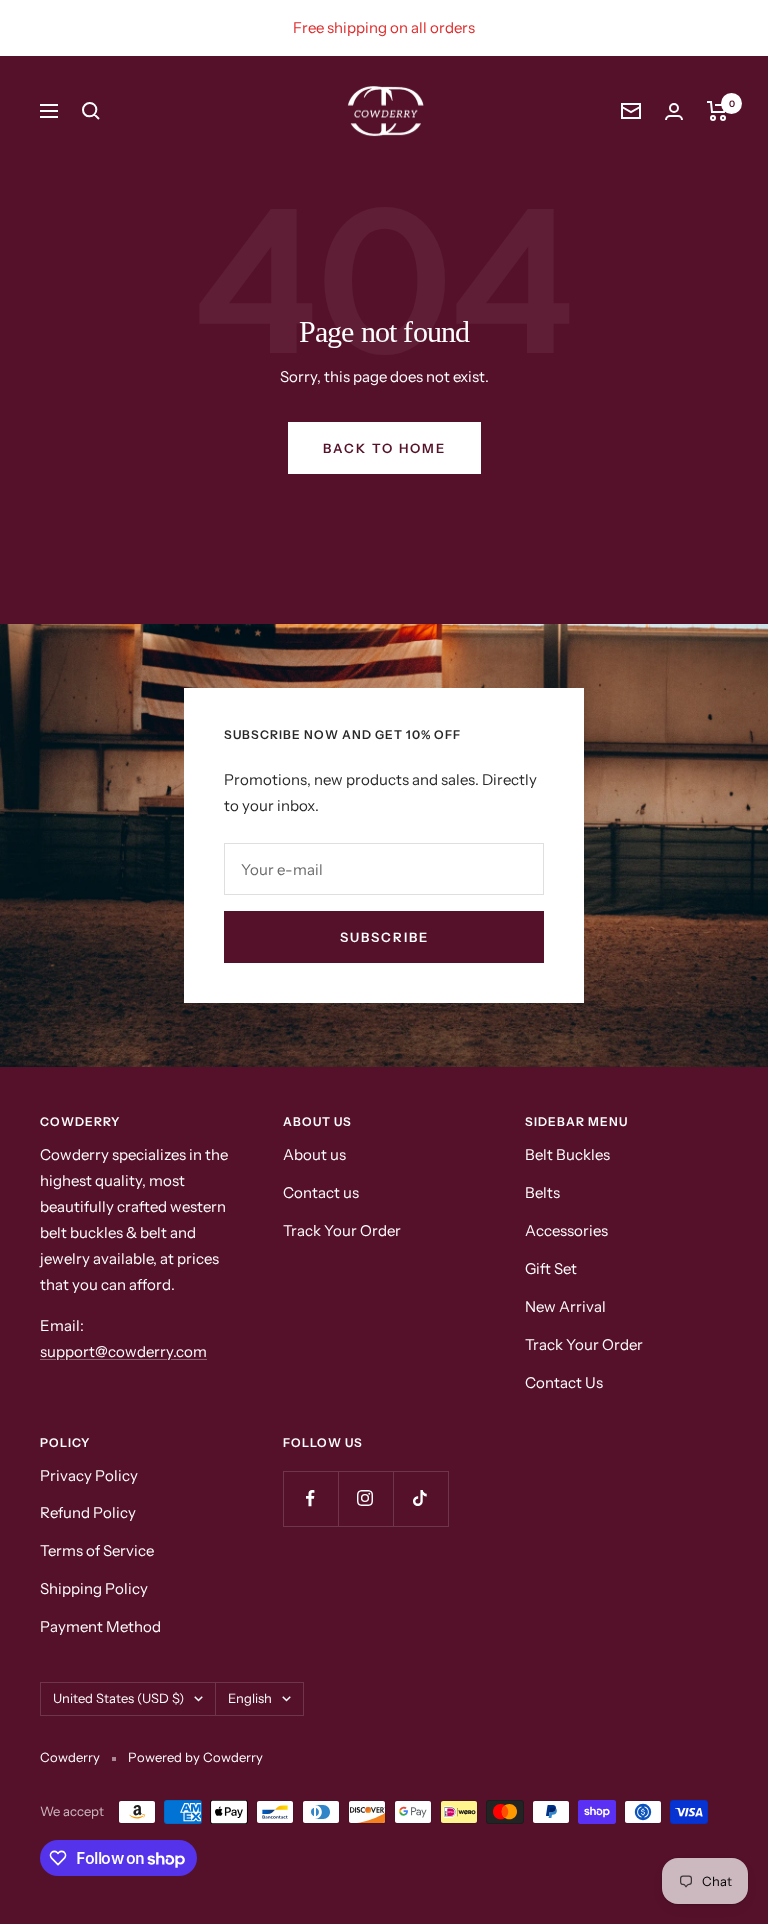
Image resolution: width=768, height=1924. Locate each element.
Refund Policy (88, 1512)
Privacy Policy (89, 1475)
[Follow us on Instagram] (365, 1498)
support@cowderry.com (123, 1351)
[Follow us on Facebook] (310, 1498)
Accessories (566, 1230)
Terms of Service (97, 1550)
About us (314, 1154)
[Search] (91, 111)
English (250, 1698)
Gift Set (551, 1268)
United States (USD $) (118, 1698)
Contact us (321, 1192)
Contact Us (564, 1382)
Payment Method (100, 1626)
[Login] (674, 111)
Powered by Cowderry (195, 1757)
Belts (542, 1192)
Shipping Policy (94, 1588)
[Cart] (717, 111)
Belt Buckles (567, 1154)
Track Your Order (342, 1230)
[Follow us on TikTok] (420, 1498)
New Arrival (565, 1306)
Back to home (384, 448)
